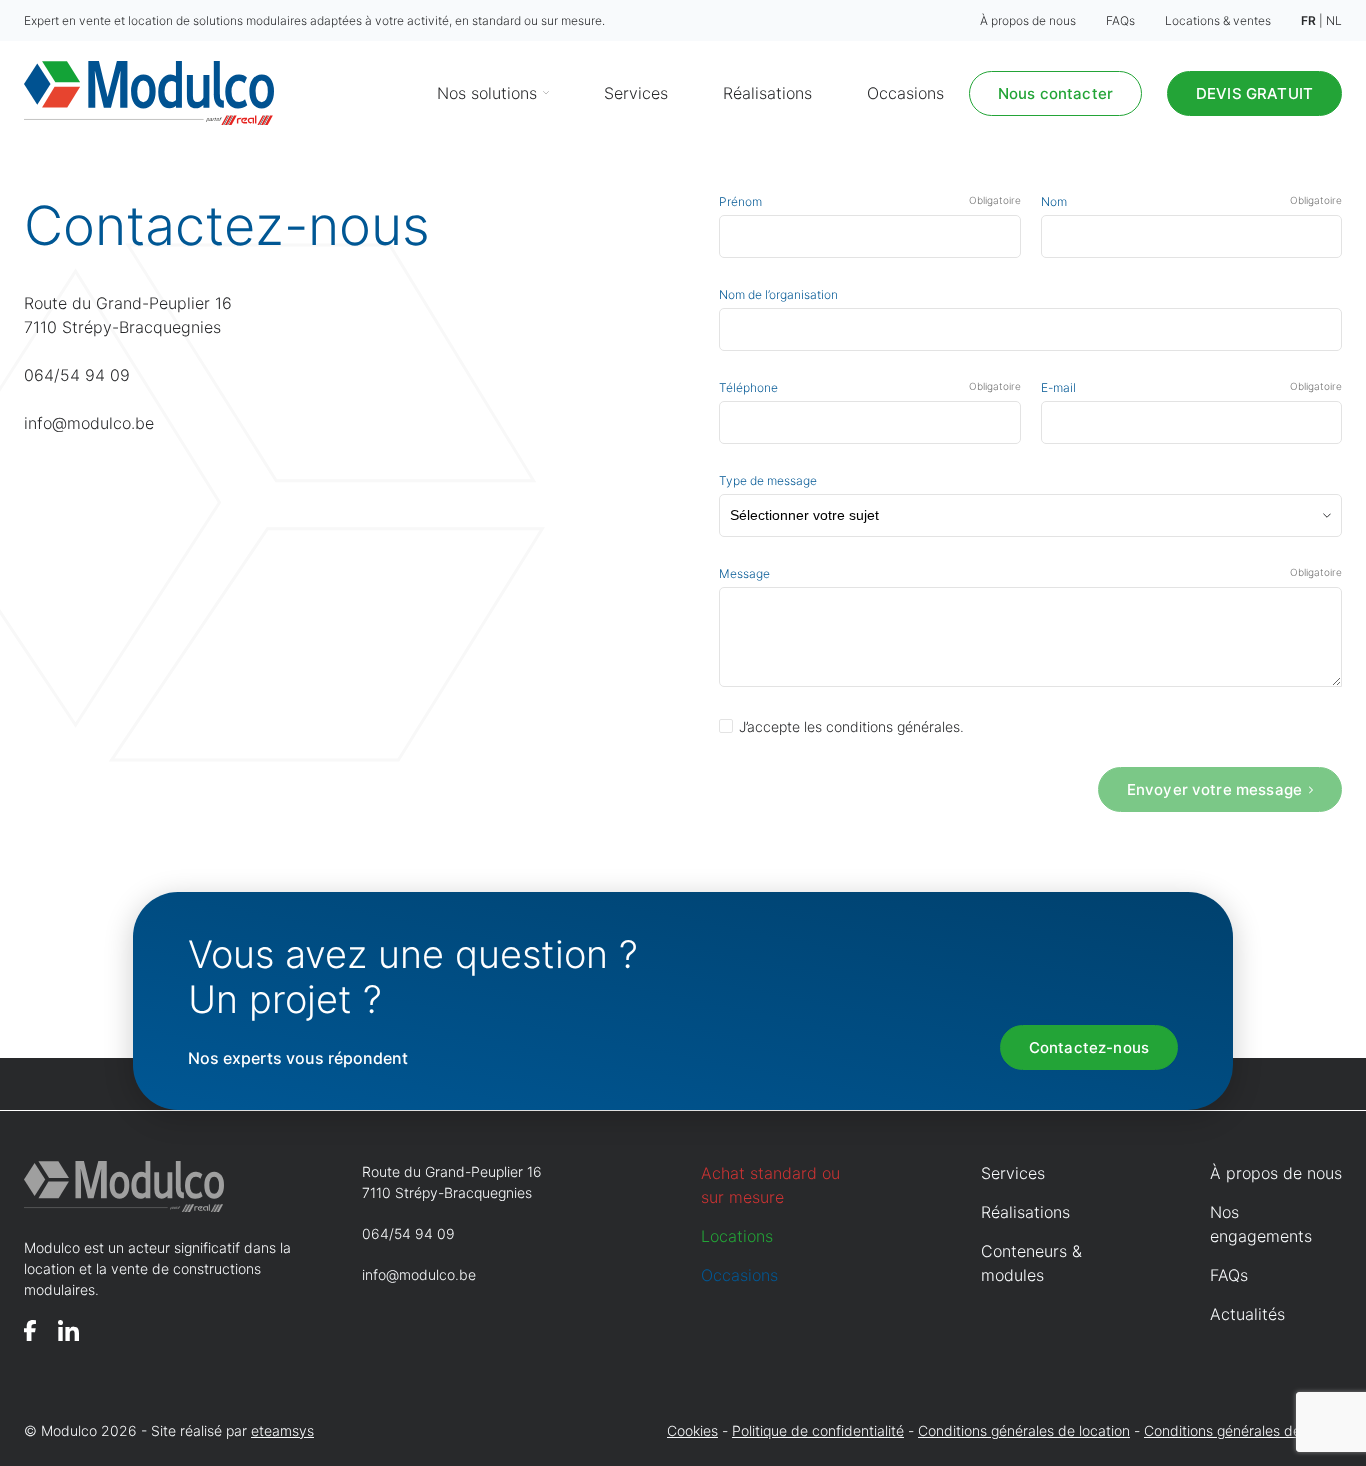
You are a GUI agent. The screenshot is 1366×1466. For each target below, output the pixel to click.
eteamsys (282, 1430)
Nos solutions (487, 93)
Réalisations (767, 93)
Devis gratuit (1254, 93)
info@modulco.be (89, 423)
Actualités (1247, 1314)
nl (1334, 20)
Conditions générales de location (1024, 1430)
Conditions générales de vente (1243, 1430)
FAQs (1120, 20)
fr (1308, 20)
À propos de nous (1028, 20)
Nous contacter (1055, 93)
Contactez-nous (1089, 1047)
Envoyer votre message (1214, 789)
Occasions (905, 93)
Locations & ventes (1218, 20)
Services (636, 93)
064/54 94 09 (77, 375)
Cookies (692, 1430)
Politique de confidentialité (818, 1430)
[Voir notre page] (30, 1330)
